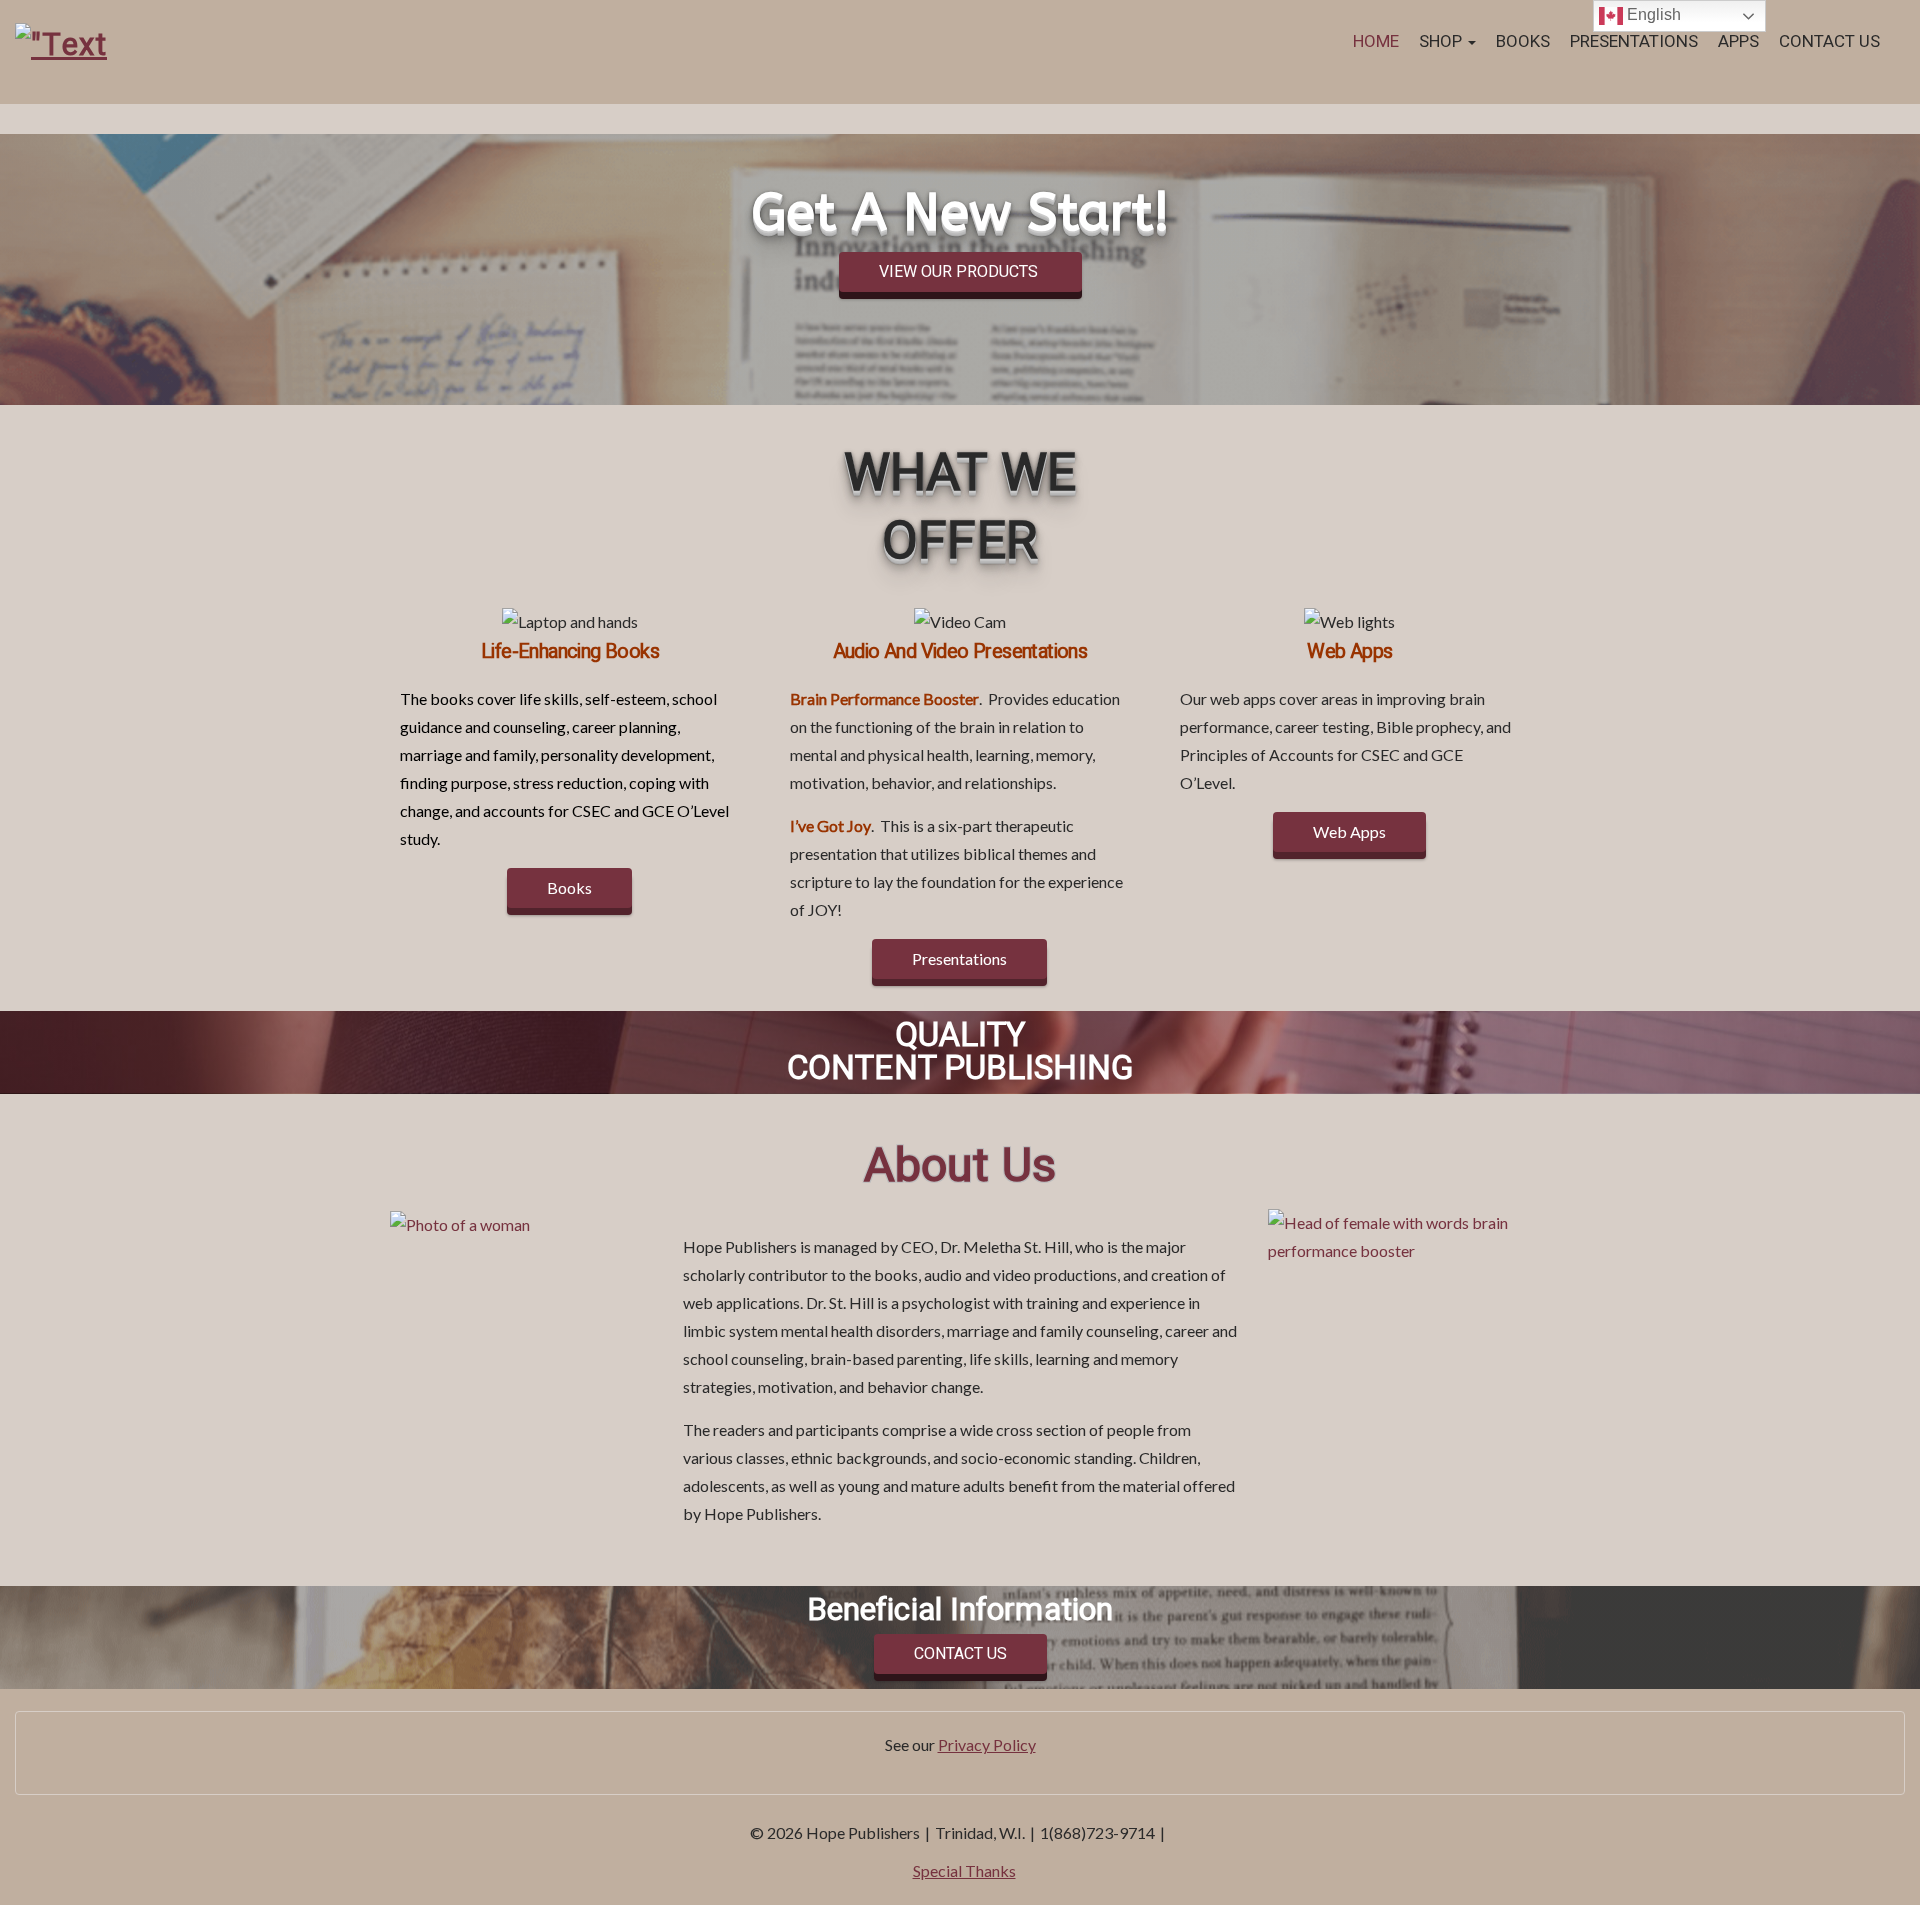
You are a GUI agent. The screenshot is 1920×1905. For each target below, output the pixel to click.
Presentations (1634, 41)
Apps (1738, 41)
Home (1376, 41)
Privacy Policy (987, 1744)
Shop (1442, 41)
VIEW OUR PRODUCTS (960, 272)
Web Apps (1349, 831)
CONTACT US (960, 1654)
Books (1523, 41)
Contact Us (1829, 41)
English (1652, 14)
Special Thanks (964, 1870)
